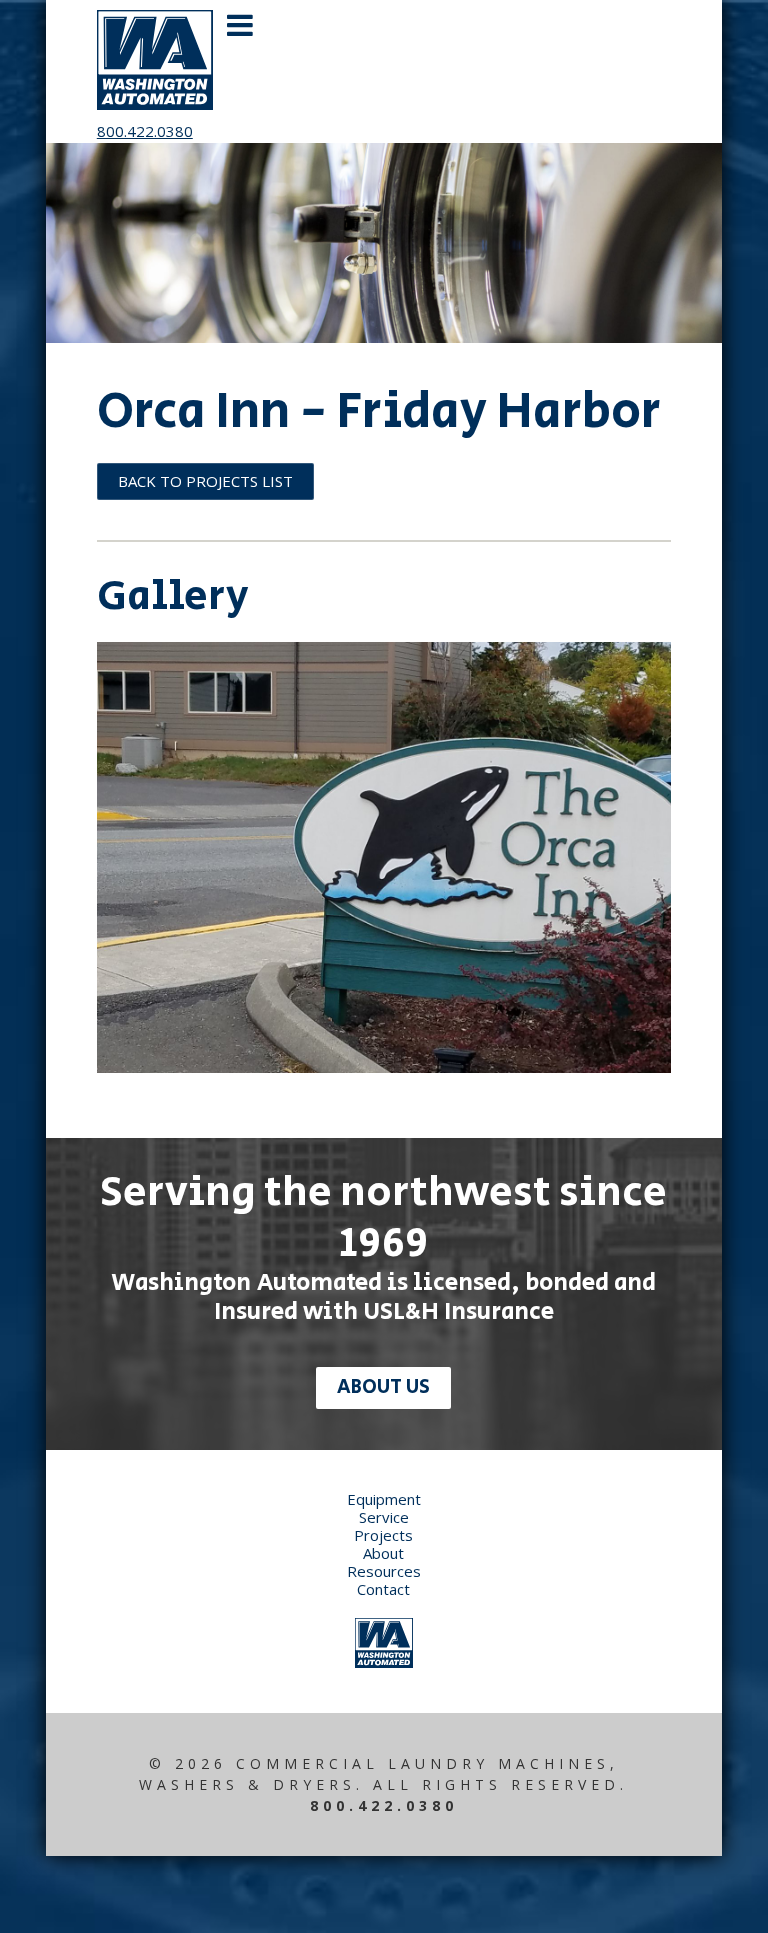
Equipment (384, 1499)
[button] (444, 71)
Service (384, 1517)
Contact (383, 1589)
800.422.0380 (145, 131)
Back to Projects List (205, 481)
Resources (384, 1571)
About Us (383, 1387)
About (383, 1553)
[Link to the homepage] (384, 1662)
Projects (383, 1535)
